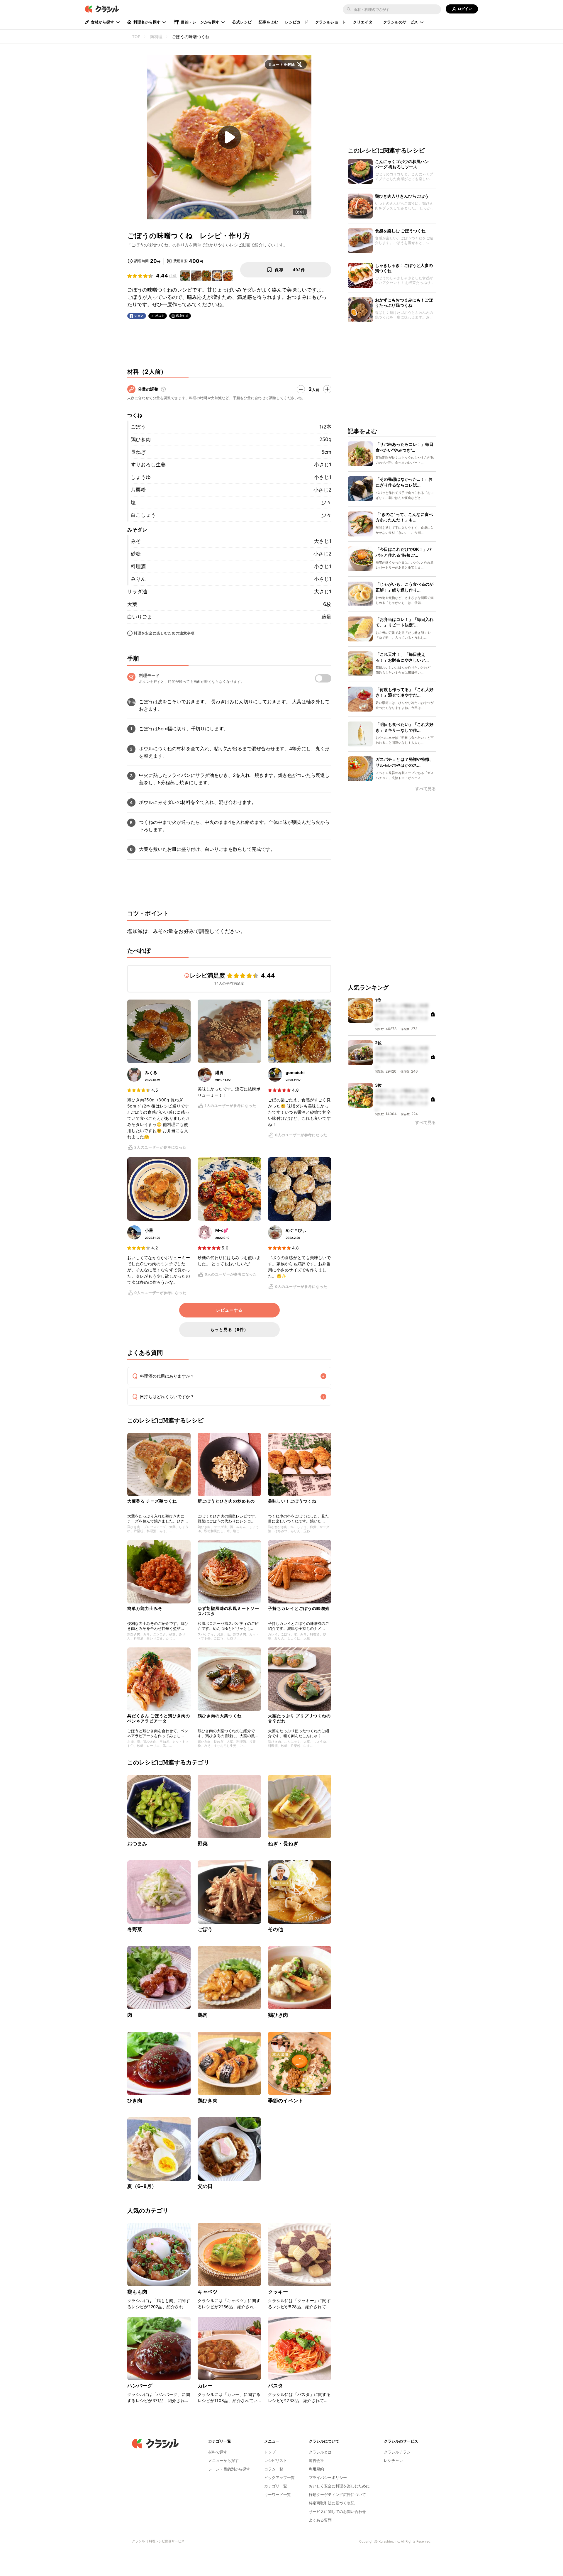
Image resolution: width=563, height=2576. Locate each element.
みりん (138, 579)
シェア (139, 316)
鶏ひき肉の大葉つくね (220, 1716)
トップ (270, 2452)
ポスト (160, 316)
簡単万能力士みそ (145, 1608)
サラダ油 (137, 592)
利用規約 (316, 2469)
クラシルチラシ (397, 2452)
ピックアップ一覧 (279, 2477)
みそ (136, 541)
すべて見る (425, 789)
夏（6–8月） (142, 2186)
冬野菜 (135, 1929)
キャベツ (208, 2292)
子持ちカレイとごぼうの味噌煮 (299, 1608)
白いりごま (140, 617)
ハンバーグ (140, 2386)
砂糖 (136, 554)
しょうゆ (141, 477)
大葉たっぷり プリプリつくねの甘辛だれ (299, 1718)
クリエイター (365, 22)
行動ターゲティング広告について (337, 2494)
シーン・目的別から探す (229, 2469)
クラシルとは (320, 2452)
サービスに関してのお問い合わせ (337, 2511)
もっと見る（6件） (229, 1329)
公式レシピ (242, 22)
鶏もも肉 (137, 2292)
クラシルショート (331, 22)
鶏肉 (203, 2015)
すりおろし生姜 (148, 465)
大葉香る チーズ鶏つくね (152, 1501)
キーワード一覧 (278, 2494)
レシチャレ (393, 2460)
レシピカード (297, 22)
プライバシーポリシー (328, 2477)
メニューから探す (223, 2460)
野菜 (203, 1844)
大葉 (132, 604)
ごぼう (138, 427)
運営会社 (316, 2460)
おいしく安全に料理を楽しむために (339, 2486)
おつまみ (137, 1844)
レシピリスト (276, 2460)
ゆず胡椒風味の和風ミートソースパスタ (228, 1611)
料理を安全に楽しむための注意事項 (164, 633)
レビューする (229, 1310)
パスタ (275, 2386)
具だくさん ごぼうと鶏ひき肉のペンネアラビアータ (159, 1718)
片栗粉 (138, 490)
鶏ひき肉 (141, 439)
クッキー (278, 2292)
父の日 (205, 2186)
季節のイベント (286, 2101)
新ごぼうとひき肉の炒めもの (226, 1501)
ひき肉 (135, 2101)
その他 (275, 1929)
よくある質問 (320, 2520)
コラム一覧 (274, 2469)
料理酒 (138, 566)
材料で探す (218, 2452)
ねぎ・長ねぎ (283, 1844)
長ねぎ (138, 452)
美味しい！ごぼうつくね (292, 1501)
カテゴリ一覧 (276, 2486)
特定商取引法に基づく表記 (332, 2503)
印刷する (182, 316)
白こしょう (143, 515)
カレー (205, 2386)
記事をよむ (268, 22)
